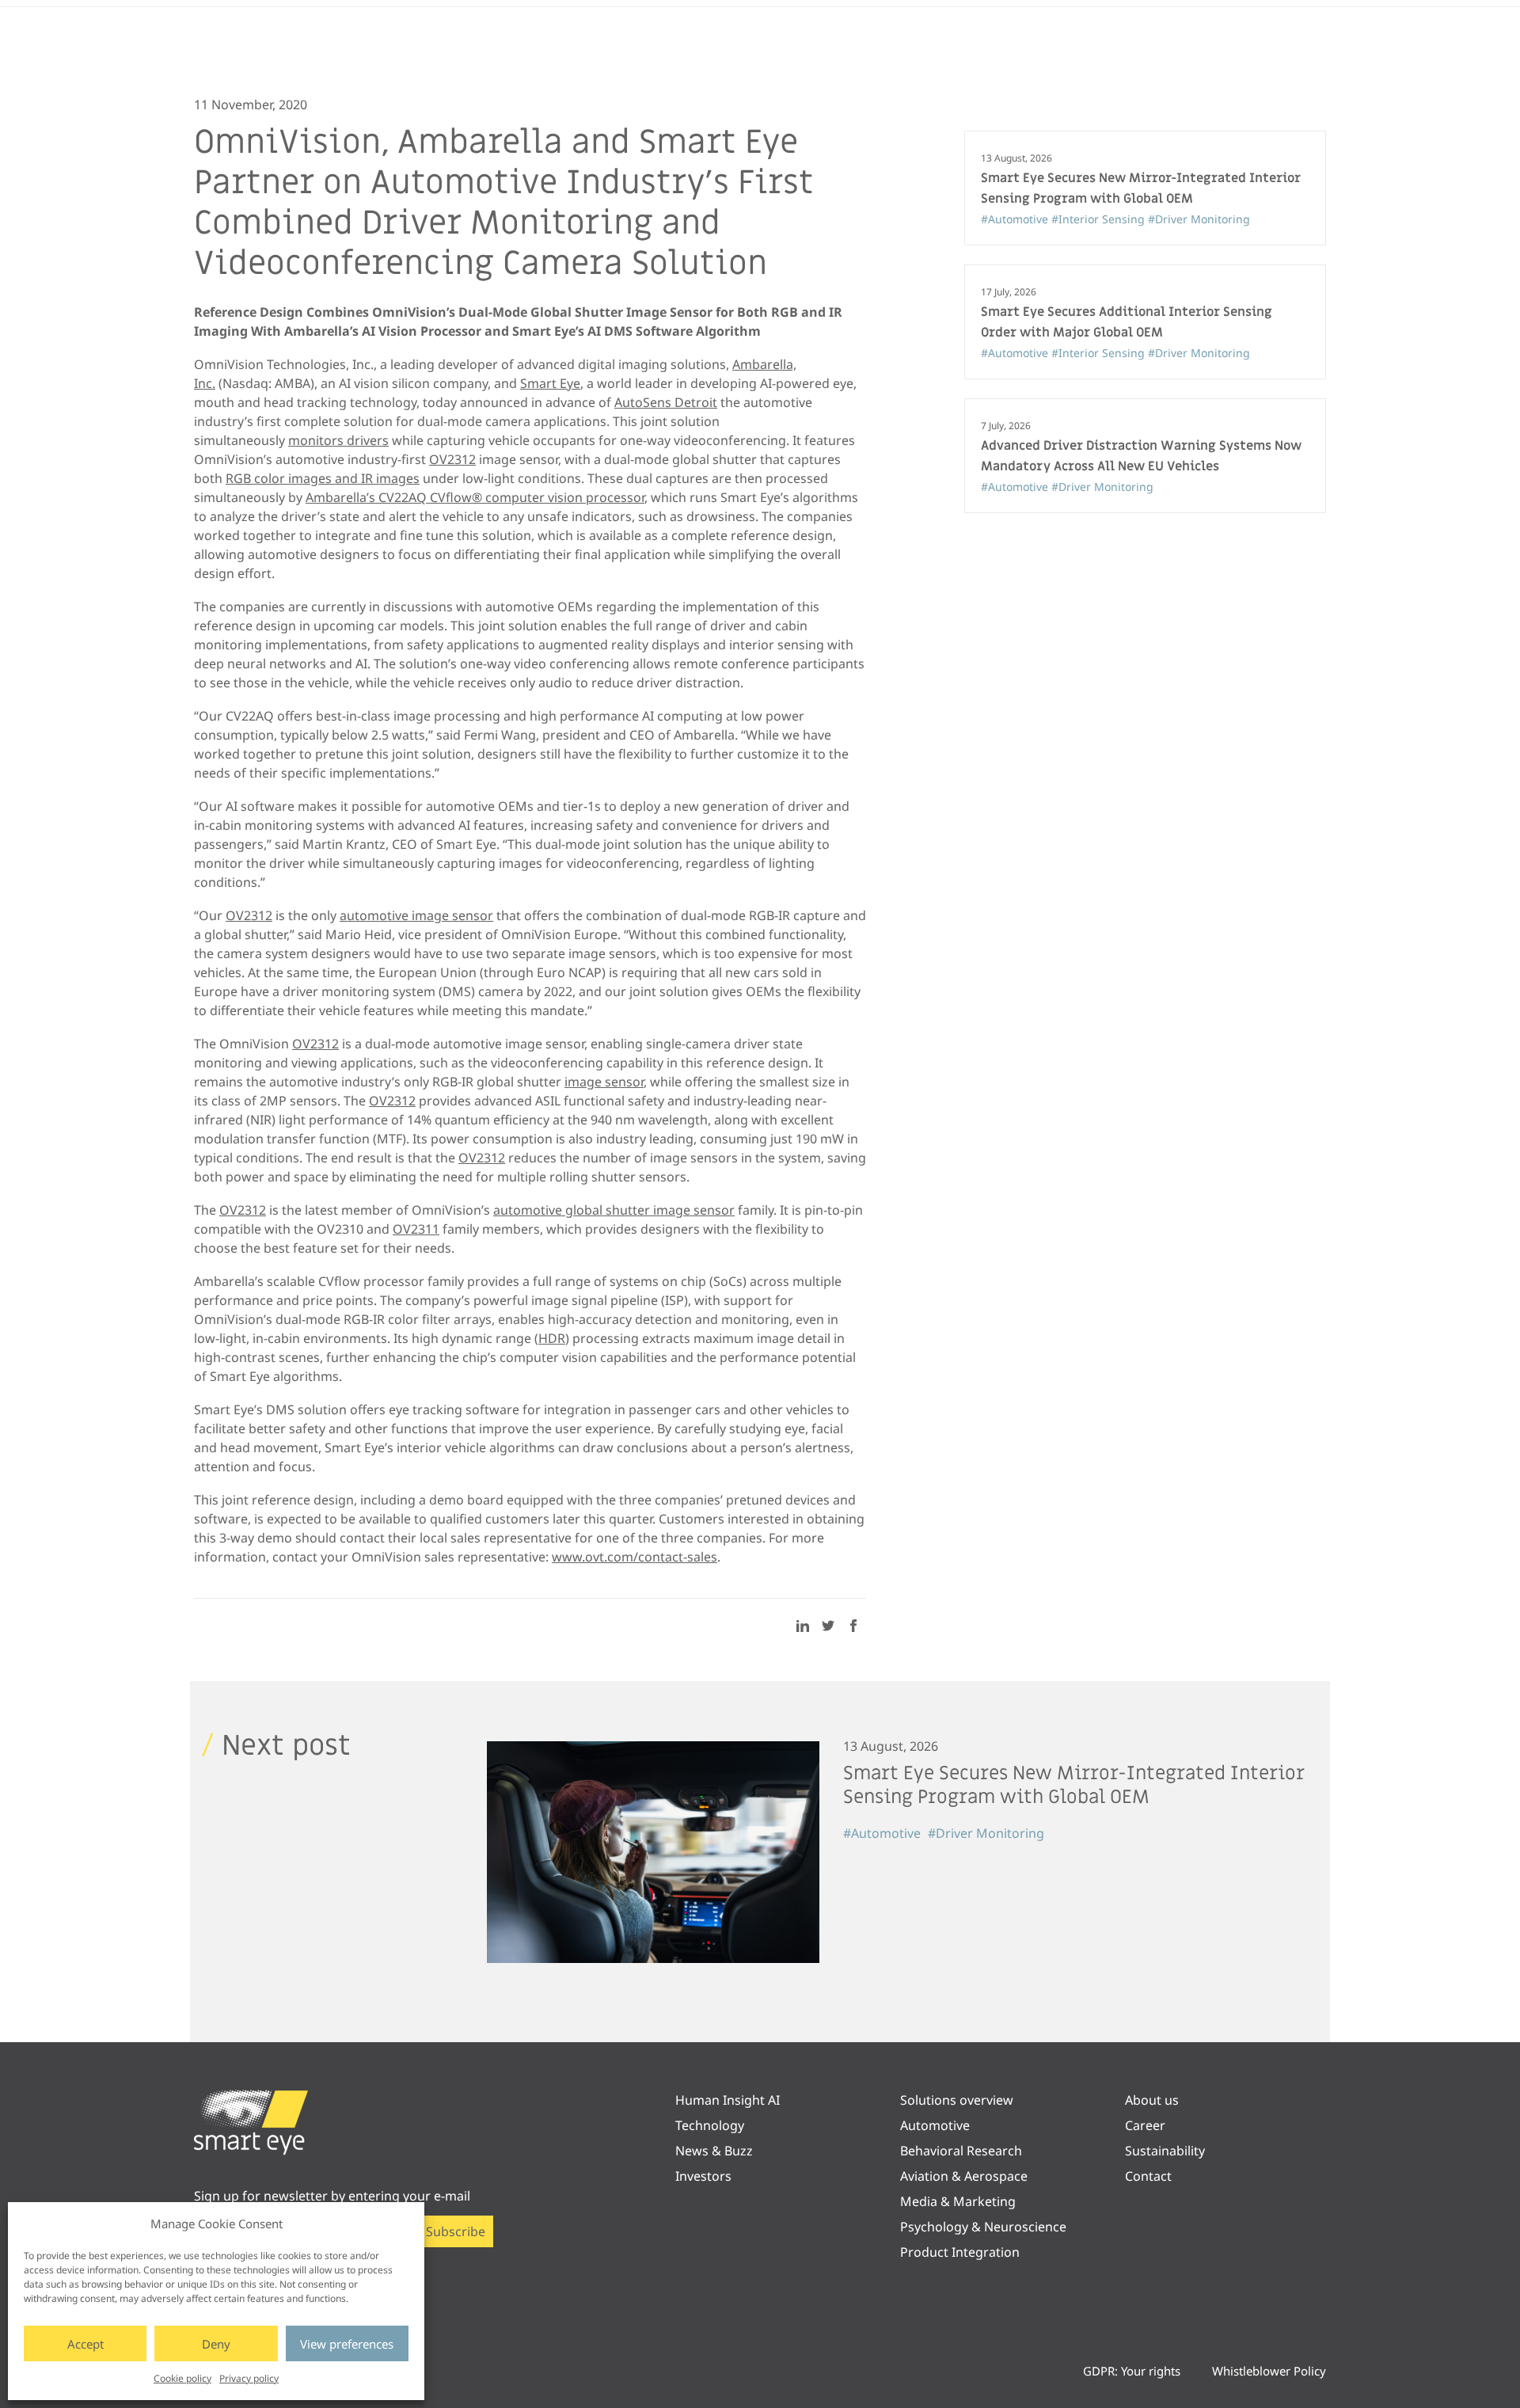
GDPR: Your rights (1132, 2371)
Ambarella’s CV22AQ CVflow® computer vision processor (475, 497)
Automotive (935, 2125)
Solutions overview (957, 2100)
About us (1152, 2100)
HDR (552, 1338)
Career (1145, 2125)
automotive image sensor (416, 915)
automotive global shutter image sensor (614, 1210)
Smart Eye (550, 383)
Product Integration (960, 2252)
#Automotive (1016, 219)
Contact (1148, 2176)
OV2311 (416, 1229)
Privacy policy (249, 2378)
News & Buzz (714, 2151)
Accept (85, 2344)
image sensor (604, 1082)
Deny (216, 2344)
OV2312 (452, 459)
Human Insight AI (728, 2100)
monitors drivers (338, 440)
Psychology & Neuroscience (983, 2227)
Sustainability (1165, 2151)
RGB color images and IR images (323, 478)
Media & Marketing (958, 2201)
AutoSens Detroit (666, 402)
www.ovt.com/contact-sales (635, 1557)
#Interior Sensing (1100, 219)
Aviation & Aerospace (964, 2176)
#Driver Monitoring (1199, 219)
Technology (710, 2125)
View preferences (347, 2344)
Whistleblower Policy (1269, 2371)
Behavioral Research (961, 2151)
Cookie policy (182, 2378)
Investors (703, 2176)
